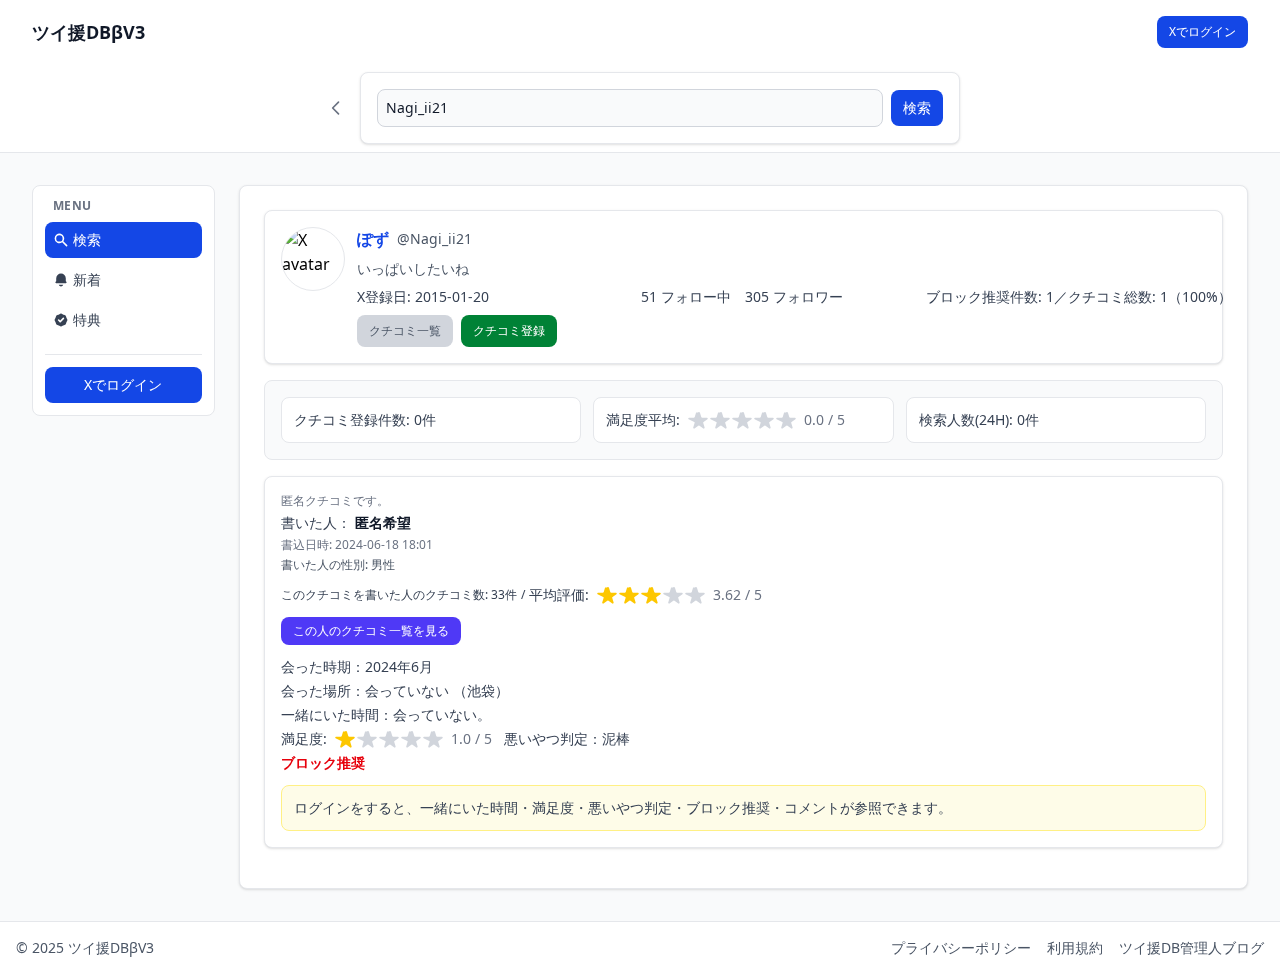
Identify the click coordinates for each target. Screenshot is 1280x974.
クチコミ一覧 (405, 330)
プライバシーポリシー (961, 947)
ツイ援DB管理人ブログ (1191, 947)
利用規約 (1075, 947)
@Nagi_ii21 (434, 238)
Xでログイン (1202, 31)
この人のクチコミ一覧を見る (371, 630)
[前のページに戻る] (336, 108)
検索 (917, 107)
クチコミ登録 (509, 330)
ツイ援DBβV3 (88, 32)
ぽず (373, 239)
